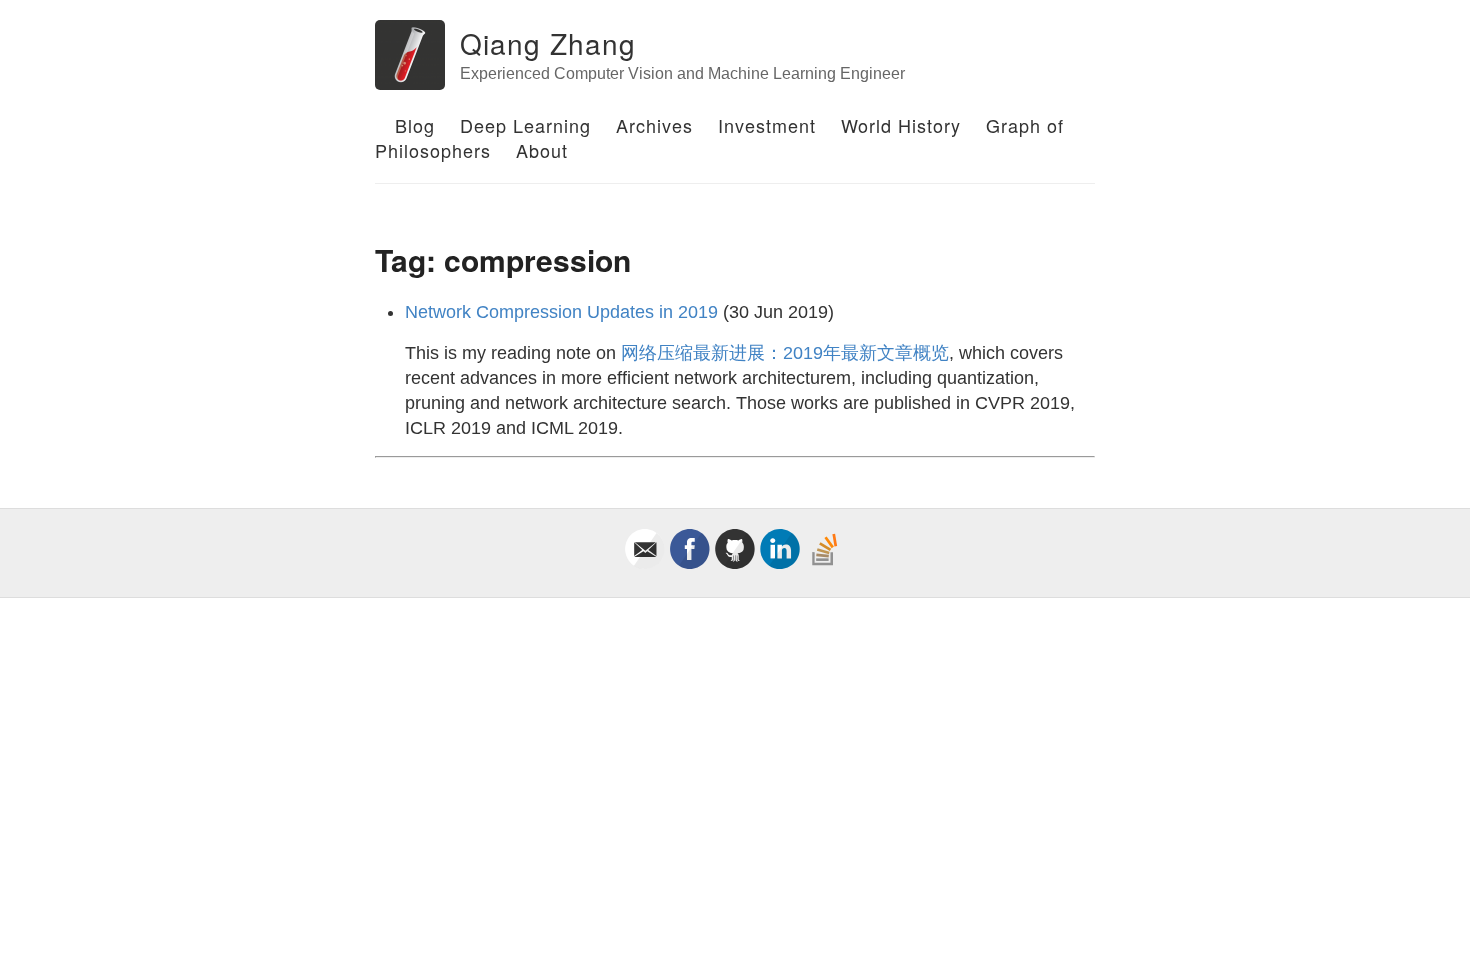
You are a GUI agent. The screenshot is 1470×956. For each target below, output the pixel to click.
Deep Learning (525, 125)
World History (901, 125)
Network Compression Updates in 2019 (561, 312)
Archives (654, 125)
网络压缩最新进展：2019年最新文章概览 (785, 353)
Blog (415, 125)
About (542, 150)
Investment (767, 125)
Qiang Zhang (548, 43)
